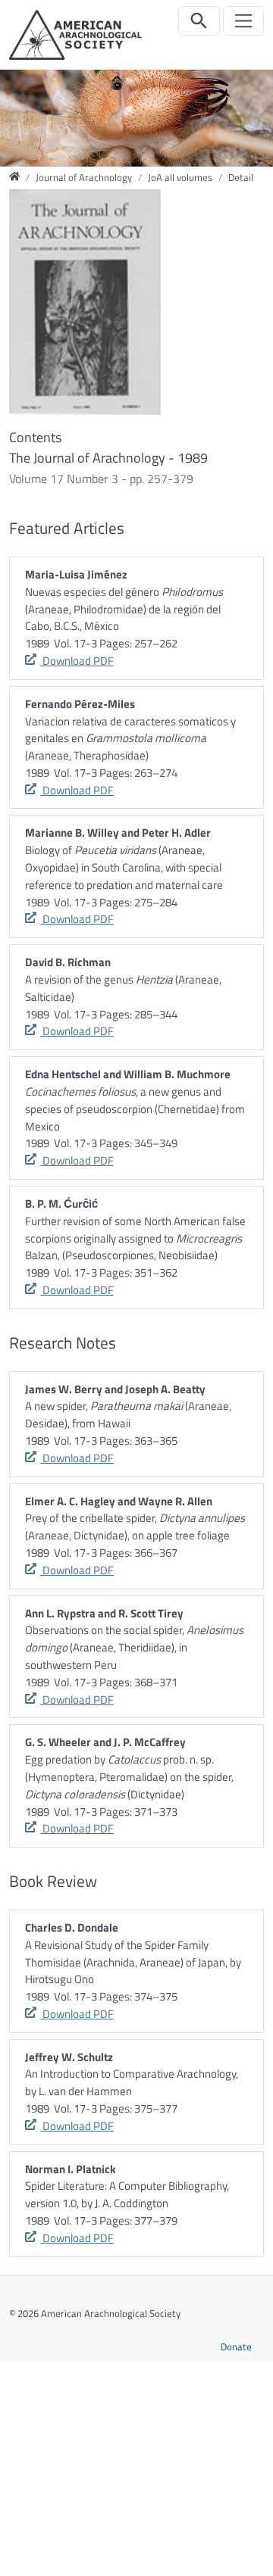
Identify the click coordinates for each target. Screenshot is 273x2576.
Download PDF (77, 661)
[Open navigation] (244, 21)
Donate (236, 2347)
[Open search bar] (199, 21)
